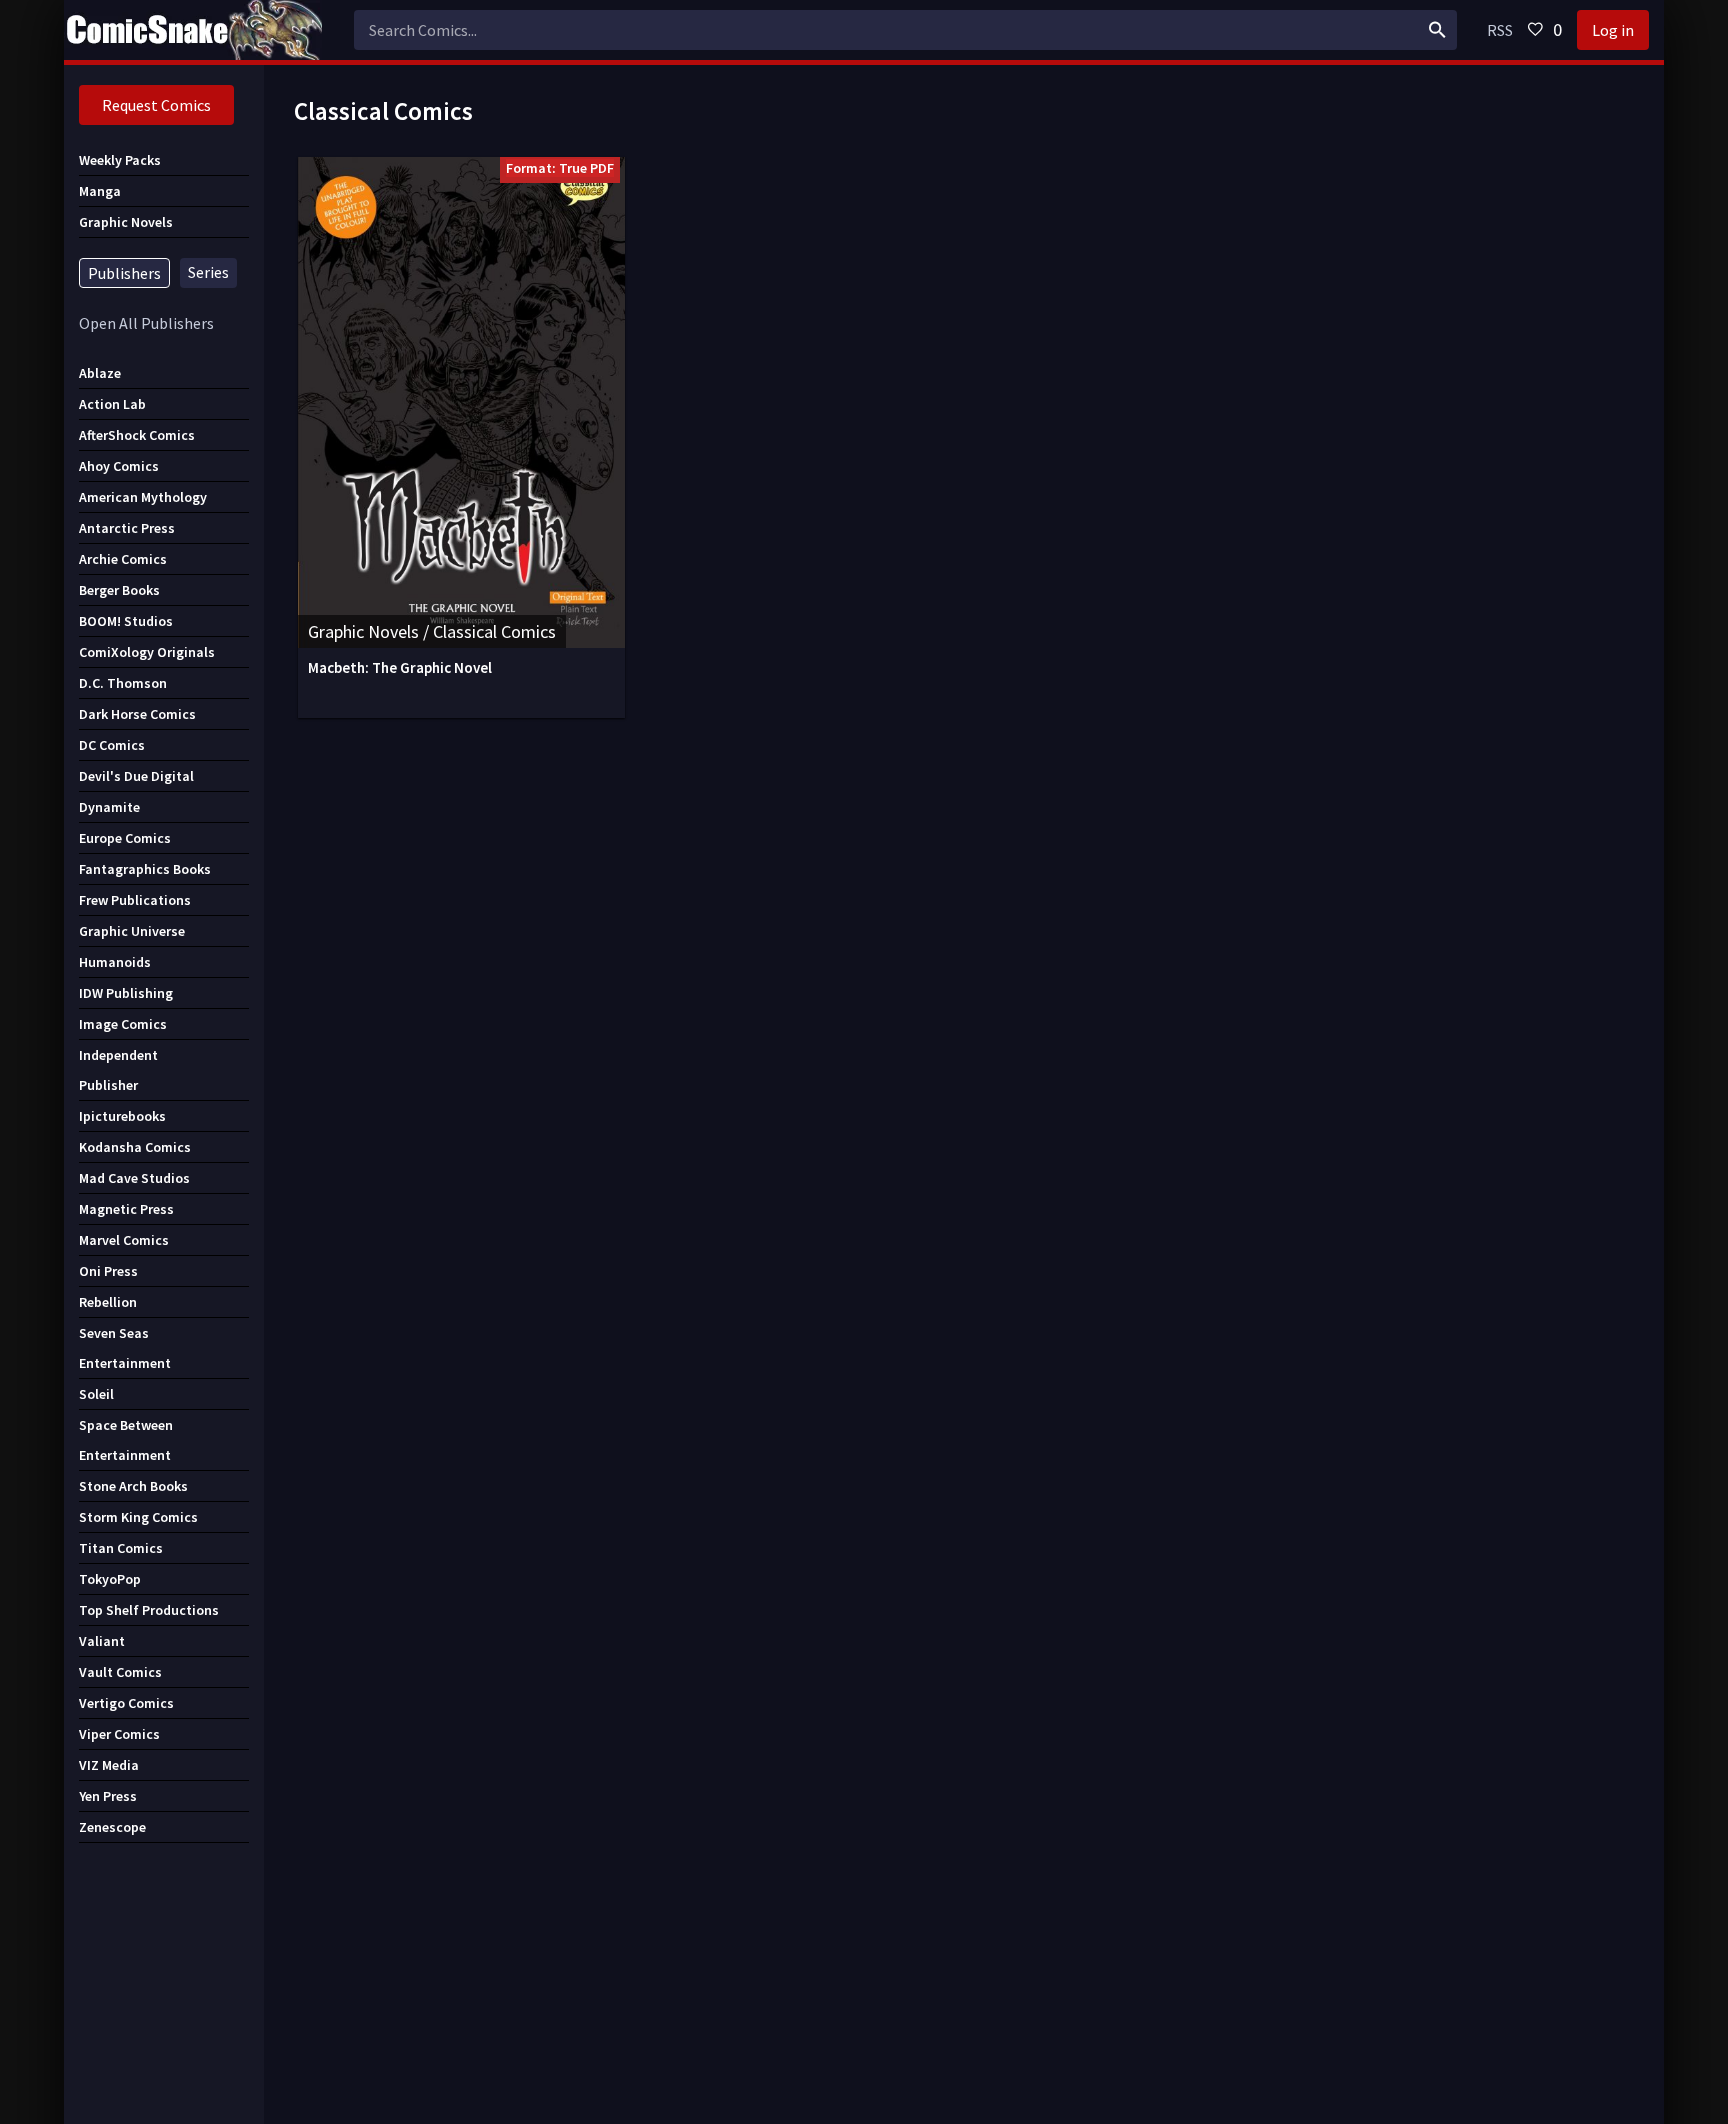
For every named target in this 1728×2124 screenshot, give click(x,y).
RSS (1500, 30)
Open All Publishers (146, 323)
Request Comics (156, 105)
